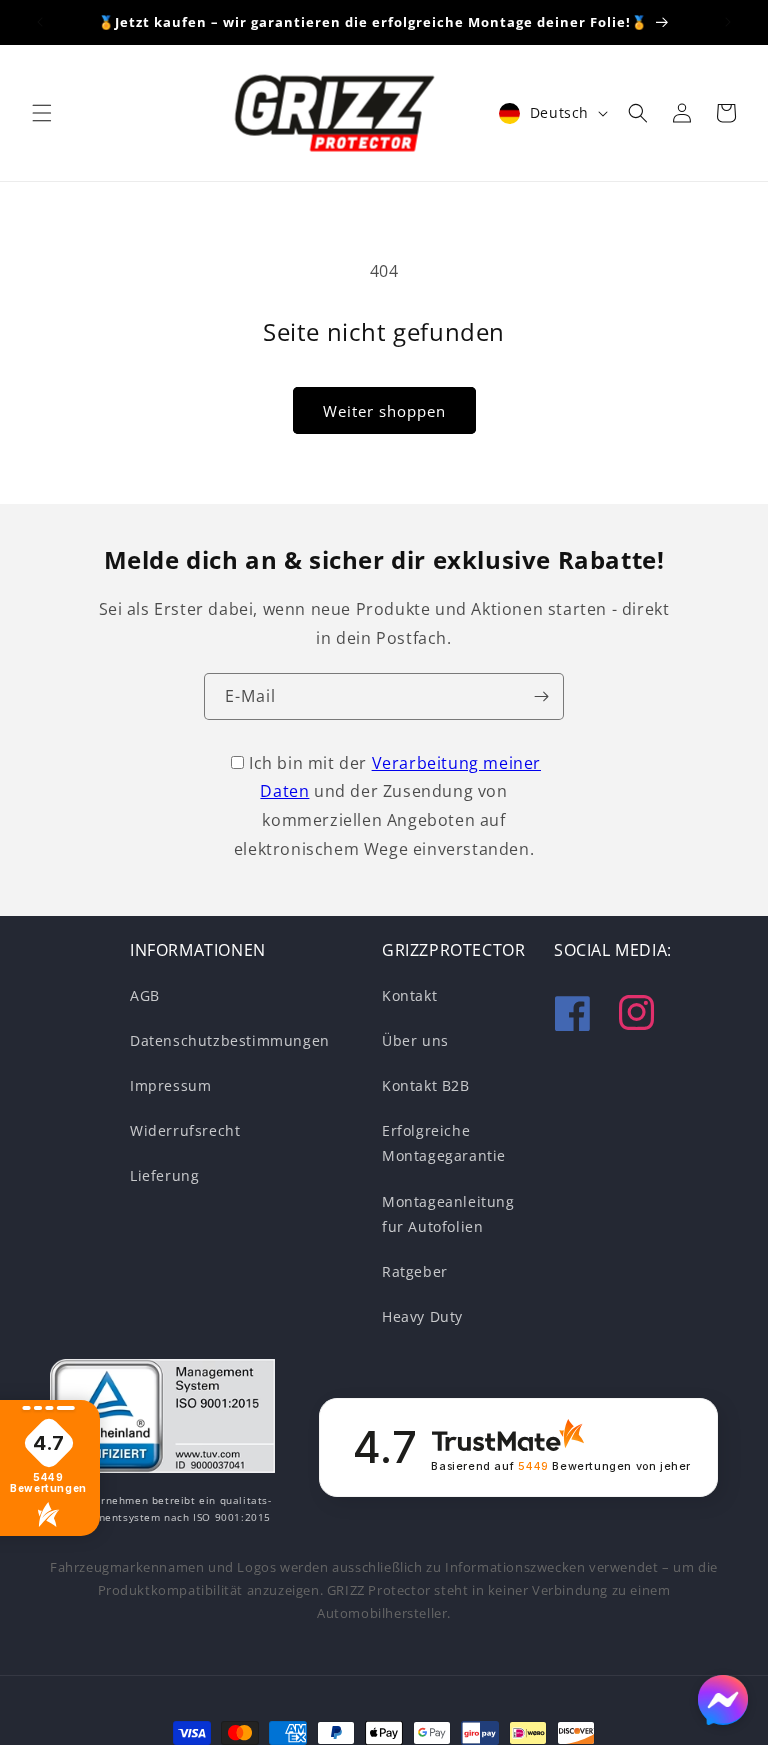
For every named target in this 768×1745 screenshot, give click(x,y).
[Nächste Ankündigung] (728, 22)
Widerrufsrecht (185, 1130)
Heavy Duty (422, 1316)
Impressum (170, 1085)
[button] (42, 113)
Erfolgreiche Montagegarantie (444, 1143)
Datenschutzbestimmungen (230, 1040)
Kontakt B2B (426, 1085)
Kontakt (409, 995)
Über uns (415, 1040)
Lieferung (164, 1175)
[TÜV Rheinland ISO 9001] (162, 1420)
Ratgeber (415, 1271)
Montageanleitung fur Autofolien (448, 1214)
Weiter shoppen (384, 411)
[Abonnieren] (541, 696)
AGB (145, 995)
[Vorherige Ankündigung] (40, 22)
